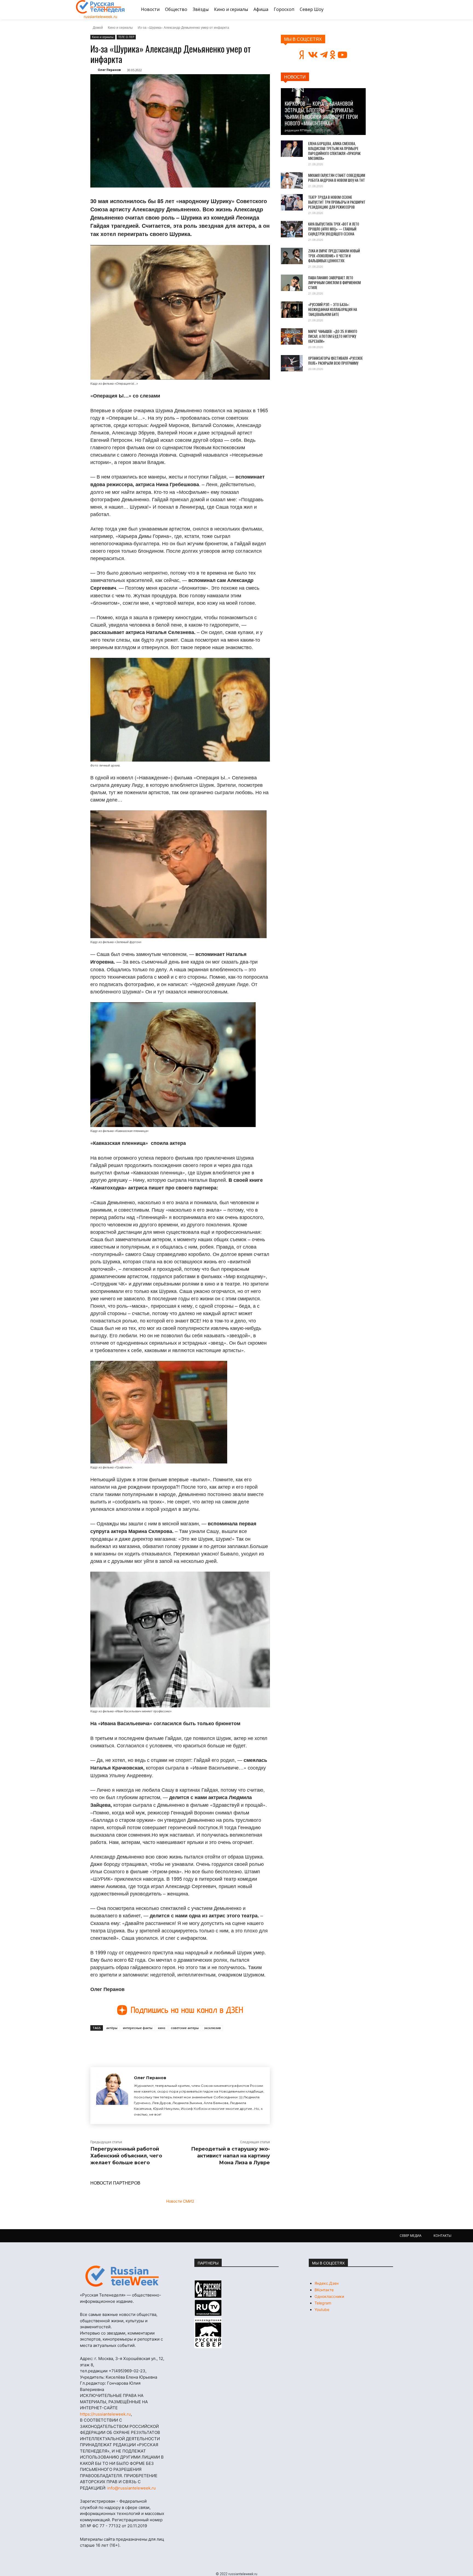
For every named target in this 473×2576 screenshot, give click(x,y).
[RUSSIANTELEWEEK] (100, 7)
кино (162, 2028)
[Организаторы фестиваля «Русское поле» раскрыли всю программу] (292, 363)
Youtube (322, 2310)
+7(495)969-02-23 (127, 2371)
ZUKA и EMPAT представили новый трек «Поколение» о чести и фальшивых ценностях (334, 256)
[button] (391, 10)
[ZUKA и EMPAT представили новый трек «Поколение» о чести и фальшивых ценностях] (292, 256)
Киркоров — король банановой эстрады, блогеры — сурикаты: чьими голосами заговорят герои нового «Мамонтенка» (321, 113)
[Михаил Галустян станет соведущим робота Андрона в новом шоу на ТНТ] (292, 180)
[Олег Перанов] (112, 2096)
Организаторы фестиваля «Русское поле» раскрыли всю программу (335, 361)
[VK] (141, 2043)
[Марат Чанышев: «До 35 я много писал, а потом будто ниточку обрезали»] (292, 336)
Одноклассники (329, 2296)
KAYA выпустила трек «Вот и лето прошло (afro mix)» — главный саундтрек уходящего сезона (334, 229)
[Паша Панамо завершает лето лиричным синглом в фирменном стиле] (292, 283)
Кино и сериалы (120, 27)
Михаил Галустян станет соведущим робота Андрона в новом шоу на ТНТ (337, 178)
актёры (112, 2028)
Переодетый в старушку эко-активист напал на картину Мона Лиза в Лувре (230, 2156)
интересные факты (138, 2028)
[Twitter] (153, 2043)
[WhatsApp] (178, 2043)
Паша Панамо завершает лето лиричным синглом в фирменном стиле (334, 283)
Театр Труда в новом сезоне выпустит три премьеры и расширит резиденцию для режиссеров (337, 202)
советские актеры (185, 2028)
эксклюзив (213, 2028)
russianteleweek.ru (100, 17)
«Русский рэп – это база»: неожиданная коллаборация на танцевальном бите (333, 309)
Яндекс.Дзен (327, 2283)
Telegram (323, 2303)
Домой (98, 27)
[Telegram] (166, 2043)
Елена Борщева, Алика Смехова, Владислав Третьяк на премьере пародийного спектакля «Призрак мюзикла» (334, 151)
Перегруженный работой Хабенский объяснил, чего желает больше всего (126, 2156)
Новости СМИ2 (180, 2201)
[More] (191, 2043)
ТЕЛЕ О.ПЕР (126, 37)
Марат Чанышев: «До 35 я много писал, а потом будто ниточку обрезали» (333, 336)
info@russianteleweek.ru (132, 2488)
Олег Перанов (109, 70)
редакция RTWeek (298, 130)
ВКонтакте (324, 2290)
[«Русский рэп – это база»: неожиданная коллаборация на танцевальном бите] (292, 310)
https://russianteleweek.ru (105, 2414)
